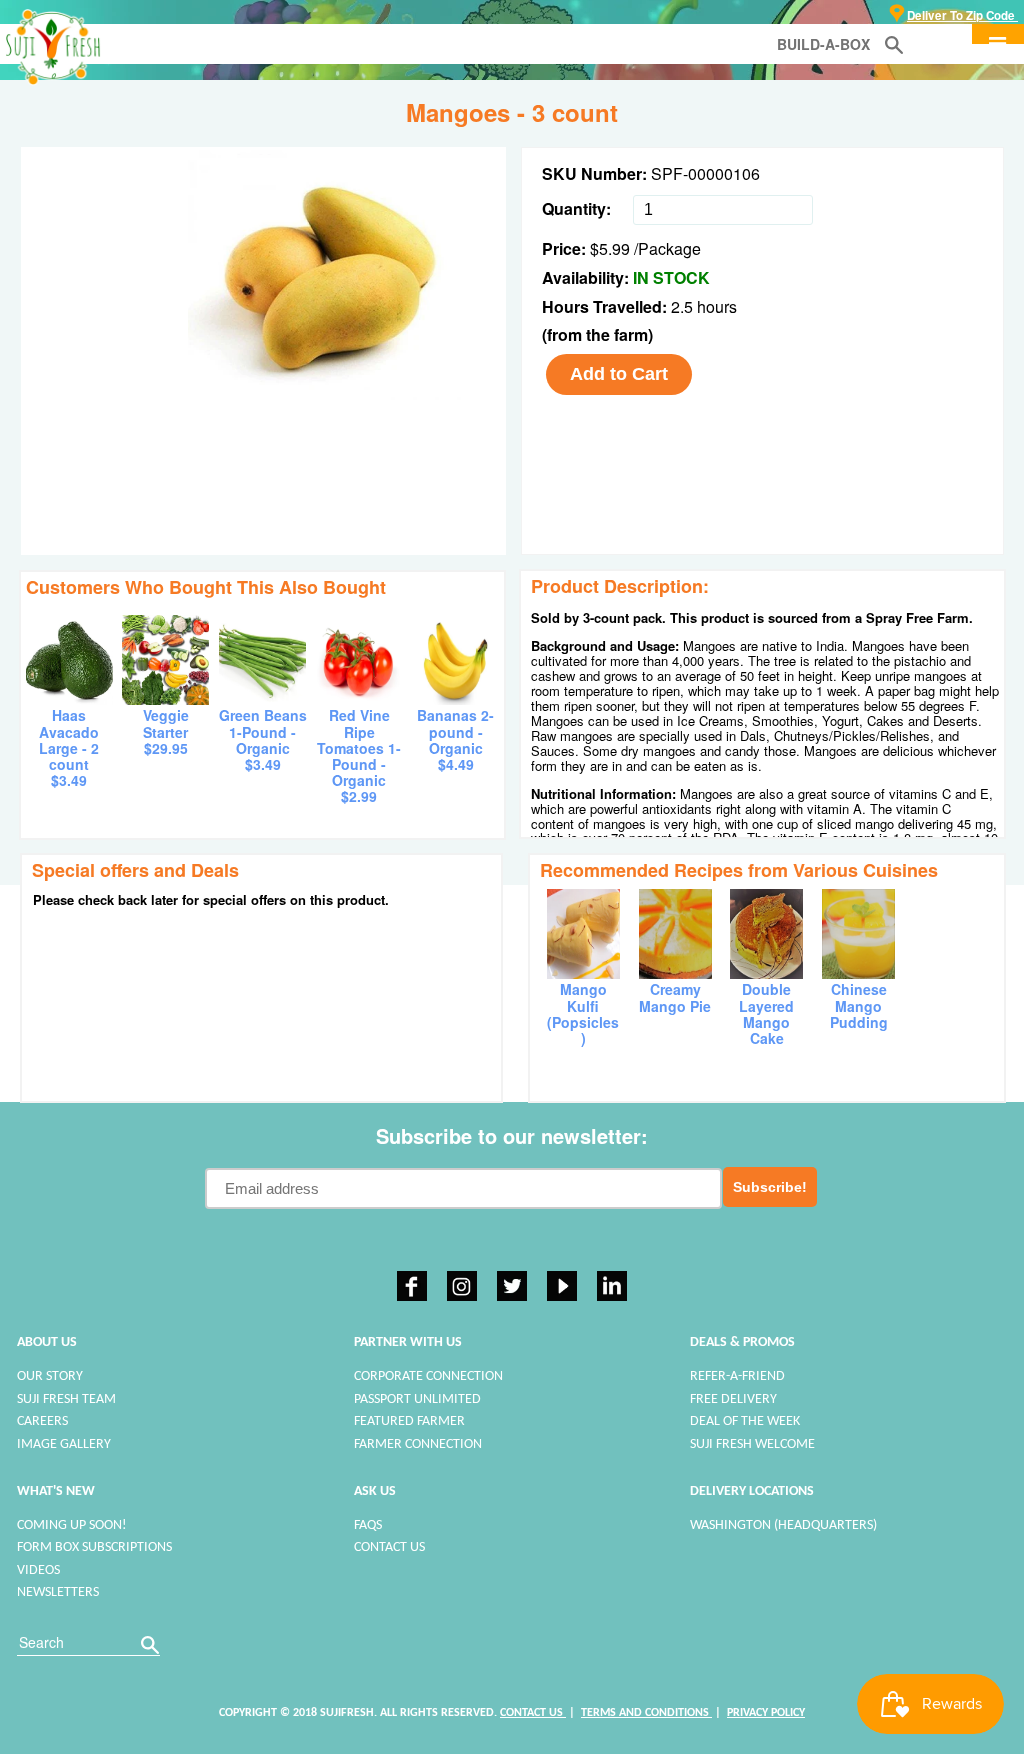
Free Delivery (733, 1399)
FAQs (368, 1525)
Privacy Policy (766, 1713)
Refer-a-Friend (737, 1376)
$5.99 (610, 248)
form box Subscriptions (94, 1547)
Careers (42, 1421)
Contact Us (389, 1547)
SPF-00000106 (705, 173)
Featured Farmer (409, 1421)
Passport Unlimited (417, 1399)
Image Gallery (64, 1444)
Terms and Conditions (646, 1713)
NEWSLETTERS (58, 1592)
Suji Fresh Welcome (752, 1444)
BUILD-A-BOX (823, 44)
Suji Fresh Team (66, 1399)
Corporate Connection (428, 1376)
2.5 (684, 306)
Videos (38, 1570)
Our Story (50, 1376)
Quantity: (576, 208)
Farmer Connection (418, 1444)
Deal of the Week (745, 1421)
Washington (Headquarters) (783, 1525)
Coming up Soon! (72, 1525)
